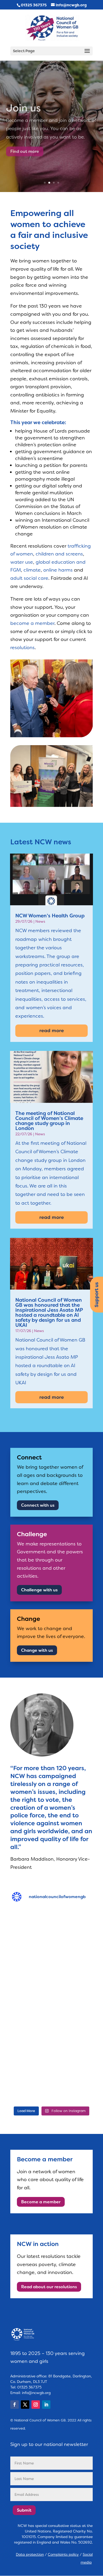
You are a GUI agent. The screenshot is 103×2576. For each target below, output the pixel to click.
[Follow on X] (25, 2405)
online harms (58, 570)
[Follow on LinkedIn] (46, 2405)
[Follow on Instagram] (36, 2405)
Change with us (37, 1650)
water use (22, 562)
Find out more (25, 148)
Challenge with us (39, 1590)
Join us (23, 105)
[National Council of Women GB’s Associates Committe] (51, 2079)
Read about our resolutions (49, 2287)
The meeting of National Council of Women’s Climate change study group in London (49, 1121)
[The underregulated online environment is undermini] (51, 1982)
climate (32, 570)
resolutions (22, 648)
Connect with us (38, 1505)
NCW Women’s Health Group (50, 916)
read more (52, 1031)
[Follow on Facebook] (15, 2405)
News (40, 921)
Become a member (41, 2202)
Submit (24, 2510)
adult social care (29, 578)
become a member (32, 623)
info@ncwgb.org (36, 2393)
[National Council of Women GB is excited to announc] (51, 1933)
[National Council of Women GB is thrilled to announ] (51, 2030)
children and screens (59, 554)
